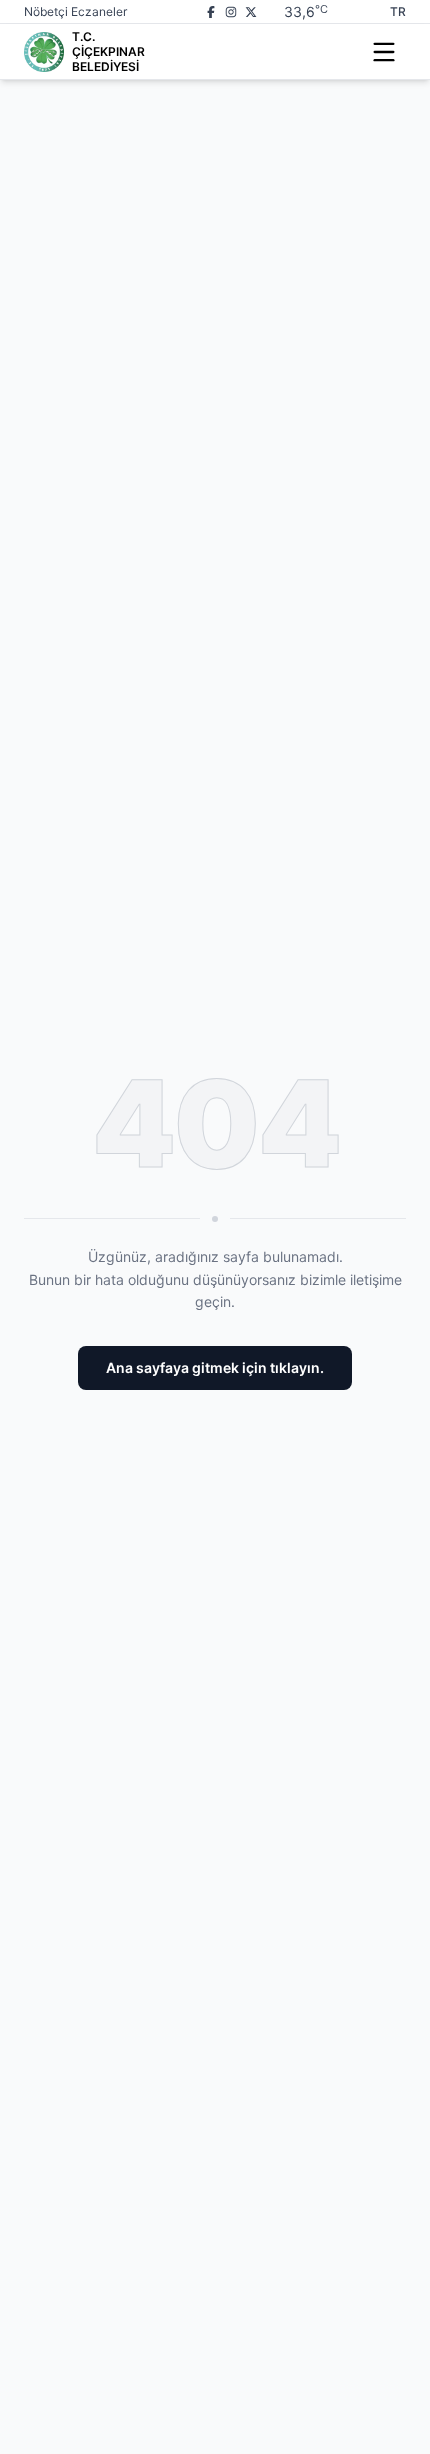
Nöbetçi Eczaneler (75, 11)
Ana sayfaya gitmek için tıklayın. (215, 1367)
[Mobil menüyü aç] (384, 52)
